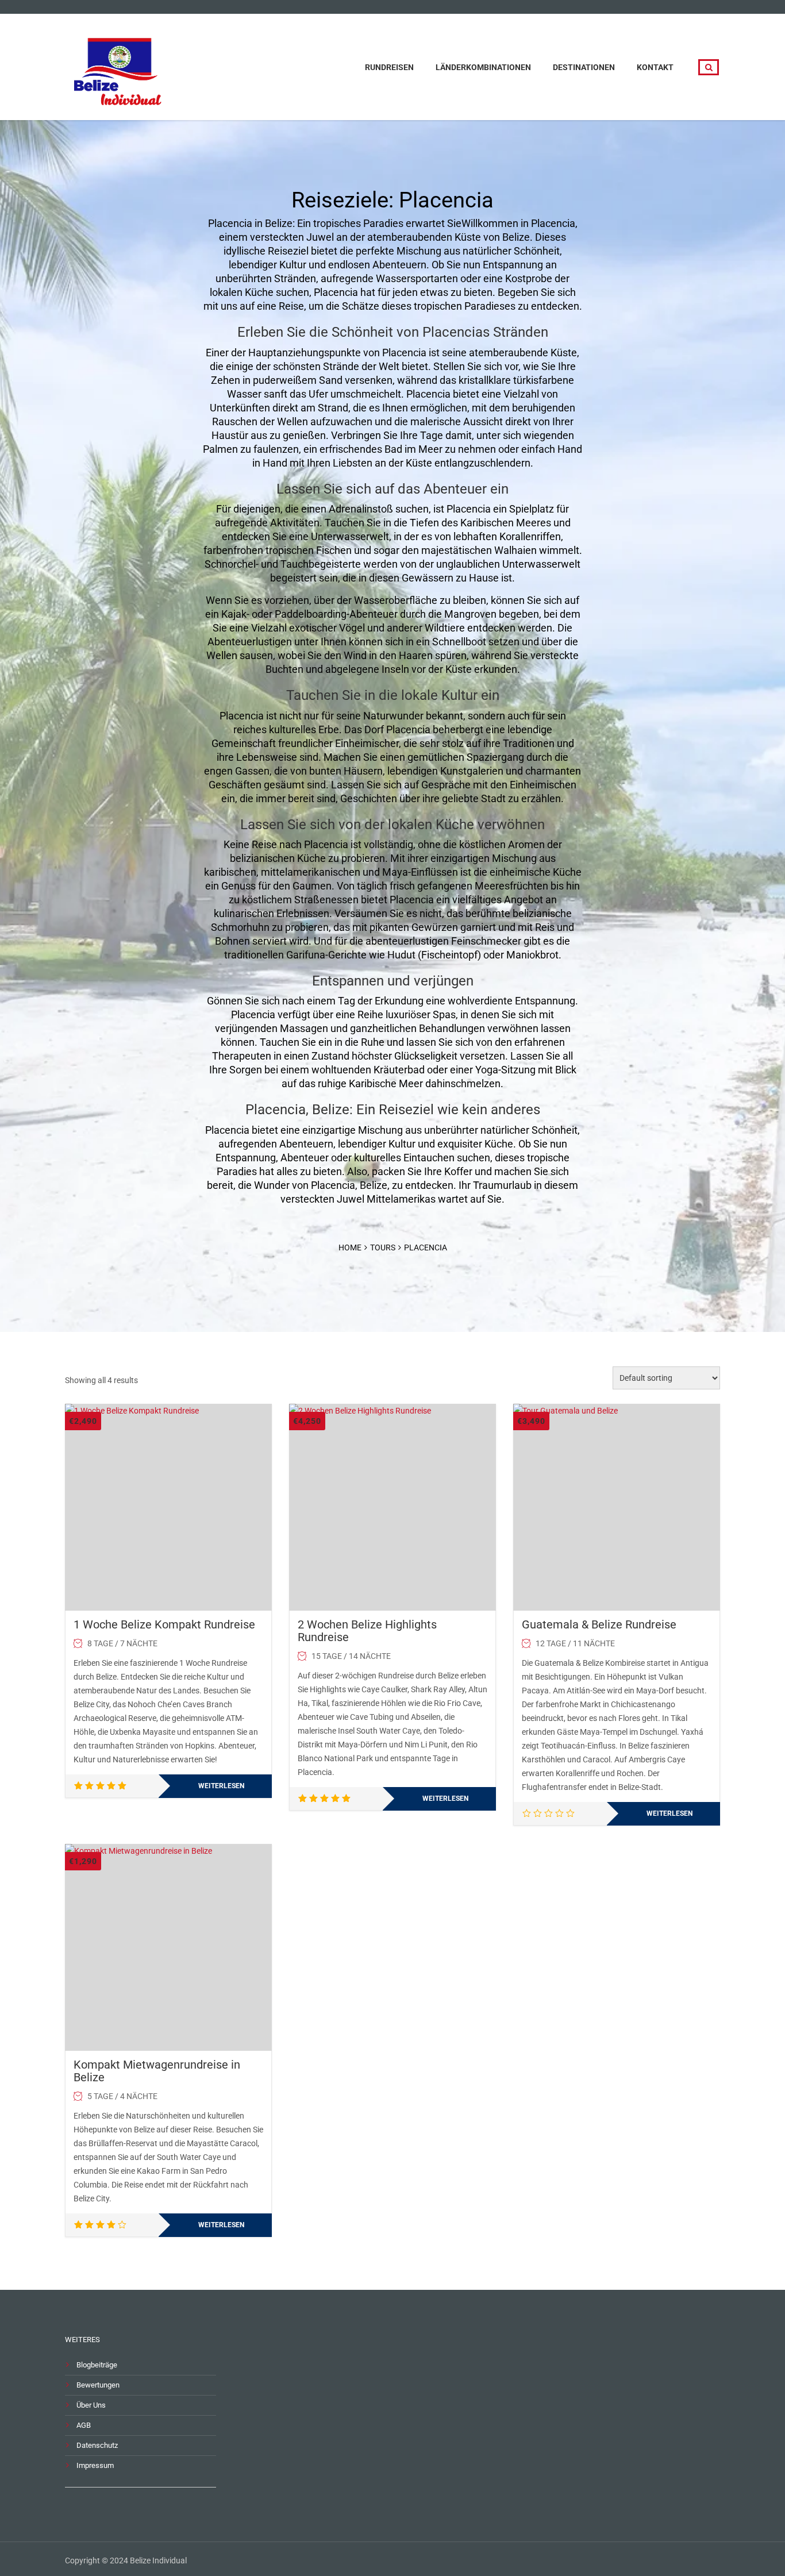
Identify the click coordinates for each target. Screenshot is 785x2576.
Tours (383, 1247)
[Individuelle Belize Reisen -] (120, 66)
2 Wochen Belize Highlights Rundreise (367, 1631)
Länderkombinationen (483, 67)
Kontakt (655, 67)
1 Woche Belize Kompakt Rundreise (164, 1624)
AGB (84, 2425)
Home (350, 1247)
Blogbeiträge (97, 2365)
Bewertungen (98, 2385)
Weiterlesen (221, 1786)
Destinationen (584, 67)
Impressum (95, 2465)
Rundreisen (389, 67)
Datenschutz (97, 2445)
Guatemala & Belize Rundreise (599, 1624)
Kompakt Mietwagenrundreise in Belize (157, 2071)
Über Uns (91, 2405)
